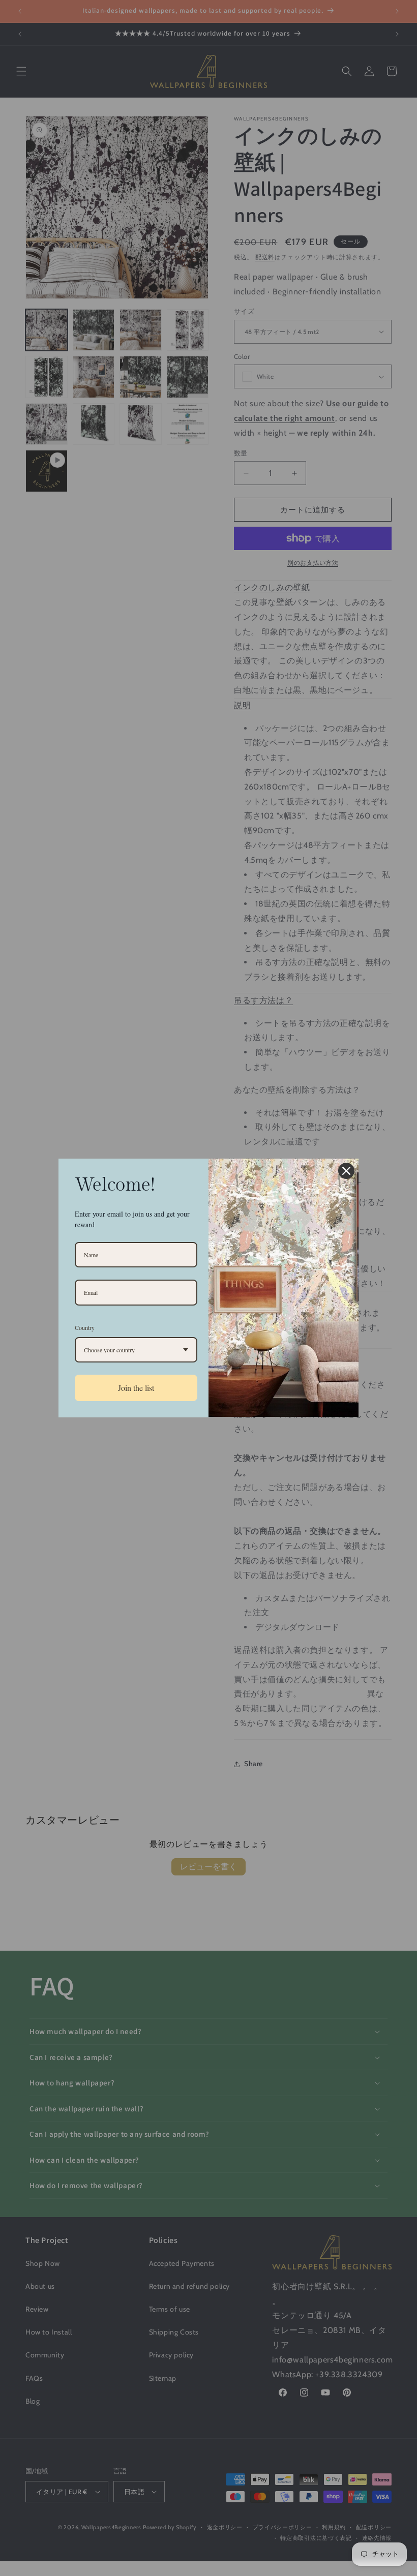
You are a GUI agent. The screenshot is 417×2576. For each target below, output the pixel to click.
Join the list (136, 1388)
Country (85, 1327)
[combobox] (136, 1350)
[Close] (346, 1171)
